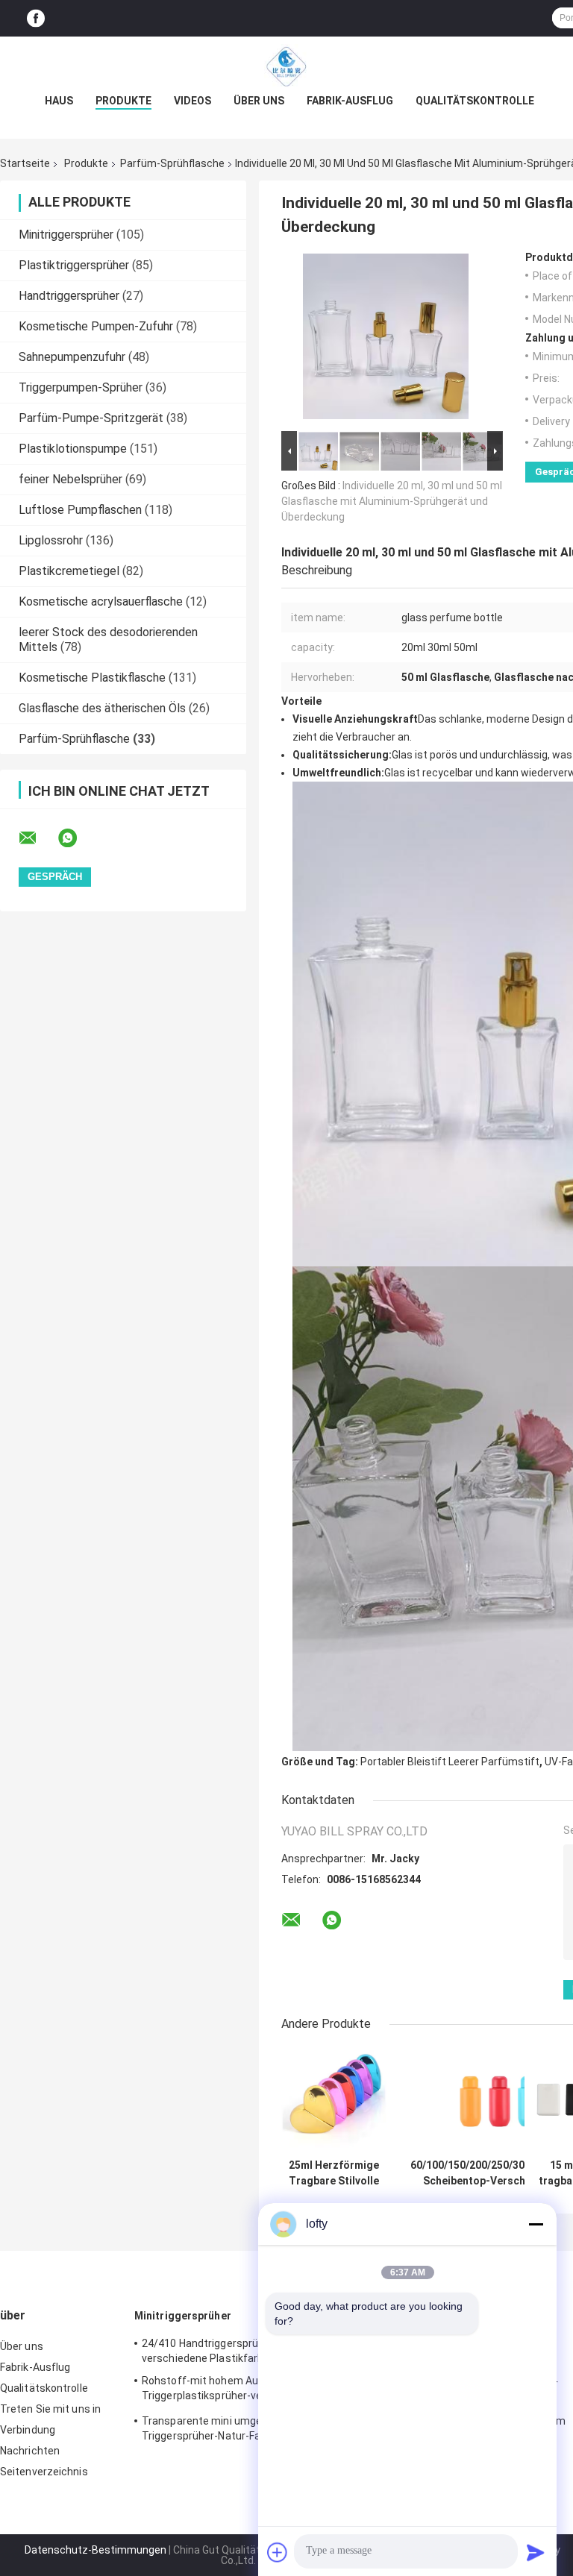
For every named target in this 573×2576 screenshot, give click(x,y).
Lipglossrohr (51, 540)
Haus (59, 101)
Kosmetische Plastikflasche (92, 678)
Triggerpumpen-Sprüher (81, 387)
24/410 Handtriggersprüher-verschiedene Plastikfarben (210, 2351)
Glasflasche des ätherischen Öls (102, 708)
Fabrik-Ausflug (350, 101)
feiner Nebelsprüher (71, 479)
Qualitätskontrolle (475, 101)
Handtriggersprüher (69, 296)
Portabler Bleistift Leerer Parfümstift (450, 1762)
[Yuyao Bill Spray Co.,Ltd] (286, 66)
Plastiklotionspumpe (73, 449)
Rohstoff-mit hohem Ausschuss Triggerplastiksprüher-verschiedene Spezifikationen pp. (229, 2390)
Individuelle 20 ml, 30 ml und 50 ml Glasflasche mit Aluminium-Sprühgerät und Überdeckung (392, 501)
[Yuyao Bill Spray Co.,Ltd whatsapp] (77, 838)
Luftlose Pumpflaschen (80, 510)
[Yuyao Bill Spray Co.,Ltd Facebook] (36, 18)
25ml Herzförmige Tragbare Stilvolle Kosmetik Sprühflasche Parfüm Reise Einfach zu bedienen (334, 2173)
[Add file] (278, 2552)
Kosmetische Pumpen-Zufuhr (96, 326)
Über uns (259, 101)
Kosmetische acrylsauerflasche (101, 601)
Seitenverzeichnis (44, 2472)
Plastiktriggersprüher (74, 265)
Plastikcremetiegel (69, 571)
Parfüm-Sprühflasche (172, 163)
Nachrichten (30, 2451)
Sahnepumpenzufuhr (72, 357)
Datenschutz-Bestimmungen (95, 2550)
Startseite (25, 163)
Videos (192, 101)
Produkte (123, 101)
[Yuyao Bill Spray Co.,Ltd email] (37, 838)
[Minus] (536, 2224)
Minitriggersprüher (66, 235)
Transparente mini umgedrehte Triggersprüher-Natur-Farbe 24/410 (228, 2428)
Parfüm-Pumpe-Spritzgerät (91, 418)
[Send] (536, 2552)
